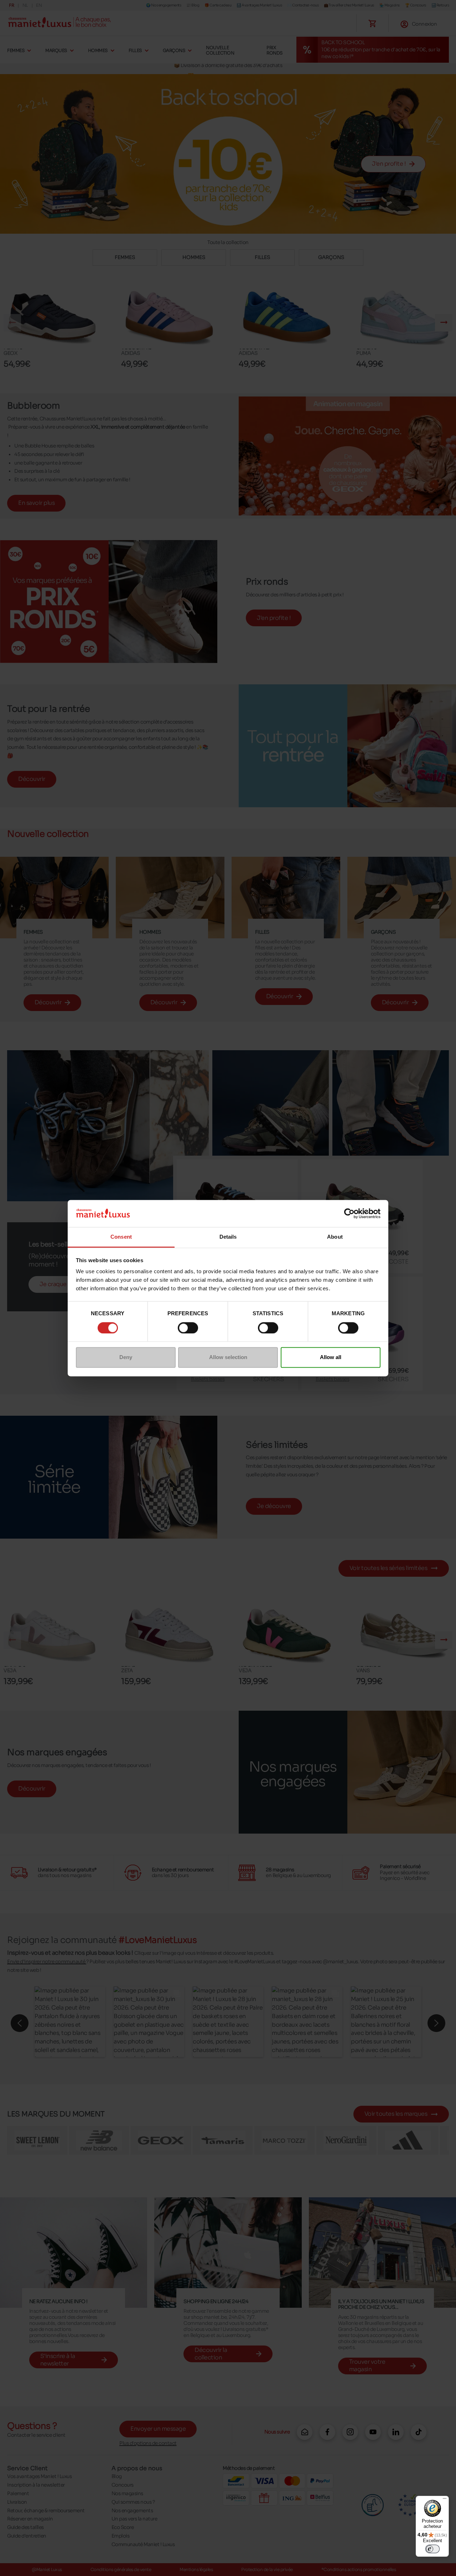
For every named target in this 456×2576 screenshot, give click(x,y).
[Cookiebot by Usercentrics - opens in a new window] (349, 1213)
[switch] (188, 1328)
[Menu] (445, 2500)
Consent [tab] (121, 1237)
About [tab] (335, 1237)
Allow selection (228, 1357)
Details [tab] (228, 1237)
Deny (126, 1357)
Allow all (331, 1357)
